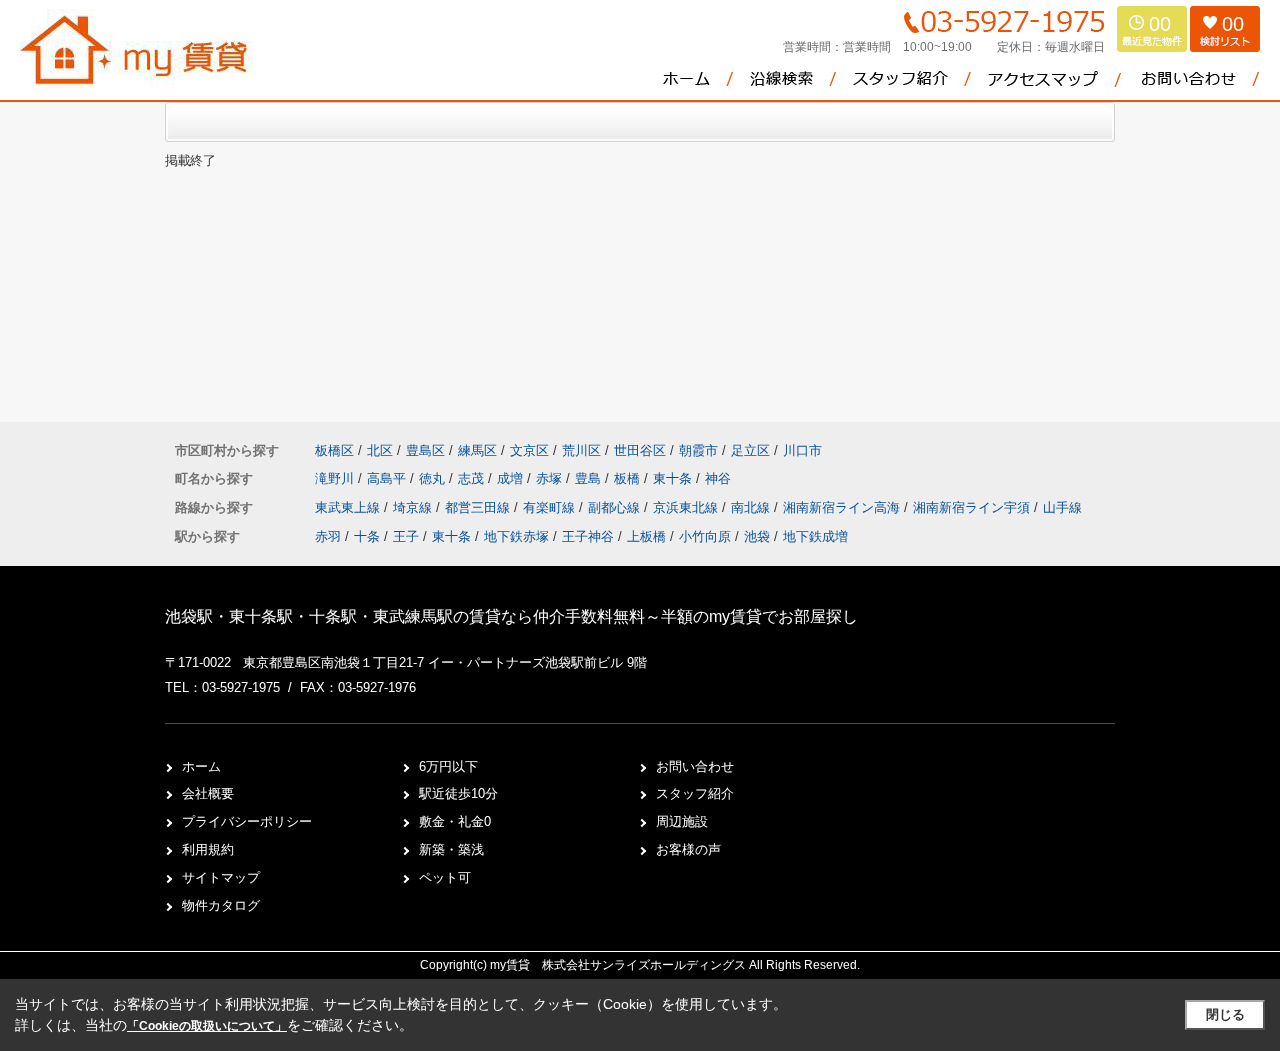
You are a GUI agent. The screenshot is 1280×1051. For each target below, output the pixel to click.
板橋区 (334, 450)
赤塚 (551, 478)
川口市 (802, 450)
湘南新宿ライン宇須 (973, 507)
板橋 (629, 478)
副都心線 (616, 507)
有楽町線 (551, 507)
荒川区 (581, 450)
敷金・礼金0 (455, 821)
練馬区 (477, 450)
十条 (367, 536)
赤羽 (328, 536)
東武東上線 (349, 507)
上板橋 (646, 536)
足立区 (750, 450)
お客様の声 (688, 849)
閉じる (1225, 1014)
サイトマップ (221, 877)
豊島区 (425, 450)
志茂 (473, 478)
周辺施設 (682, 821)
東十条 (674, 478)
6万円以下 (448, 766)
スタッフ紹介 (695, 793)
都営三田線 (479, 507)
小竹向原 (705, 536)
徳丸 (434, 478)
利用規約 (208, 849)
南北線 (752, 507)
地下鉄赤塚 (516, 536)
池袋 (757, 536)
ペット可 (445, 877)
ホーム (201, 766)
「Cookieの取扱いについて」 (207, 1026)
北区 (380, 450)
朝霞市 (698, 450)
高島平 (388, 478)
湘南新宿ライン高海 (843, 507)
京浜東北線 (687, 507)
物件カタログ (221, 905)
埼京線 (414, 507)
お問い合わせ (695, 766)
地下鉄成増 (815, 536)
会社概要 (208, 793)
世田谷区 (640, 450)
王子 (406, 536)
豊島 (590, 478)
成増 (512, 478)
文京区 (529, 450)
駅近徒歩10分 (458, 793)
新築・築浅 (451, 849)
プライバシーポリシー (247, 821)
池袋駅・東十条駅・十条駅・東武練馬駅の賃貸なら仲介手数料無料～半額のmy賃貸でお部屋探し (511, 616)
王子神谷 (588, 536)
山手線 (1062, 507)
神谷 (718, 478)
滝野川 (336, 478)
